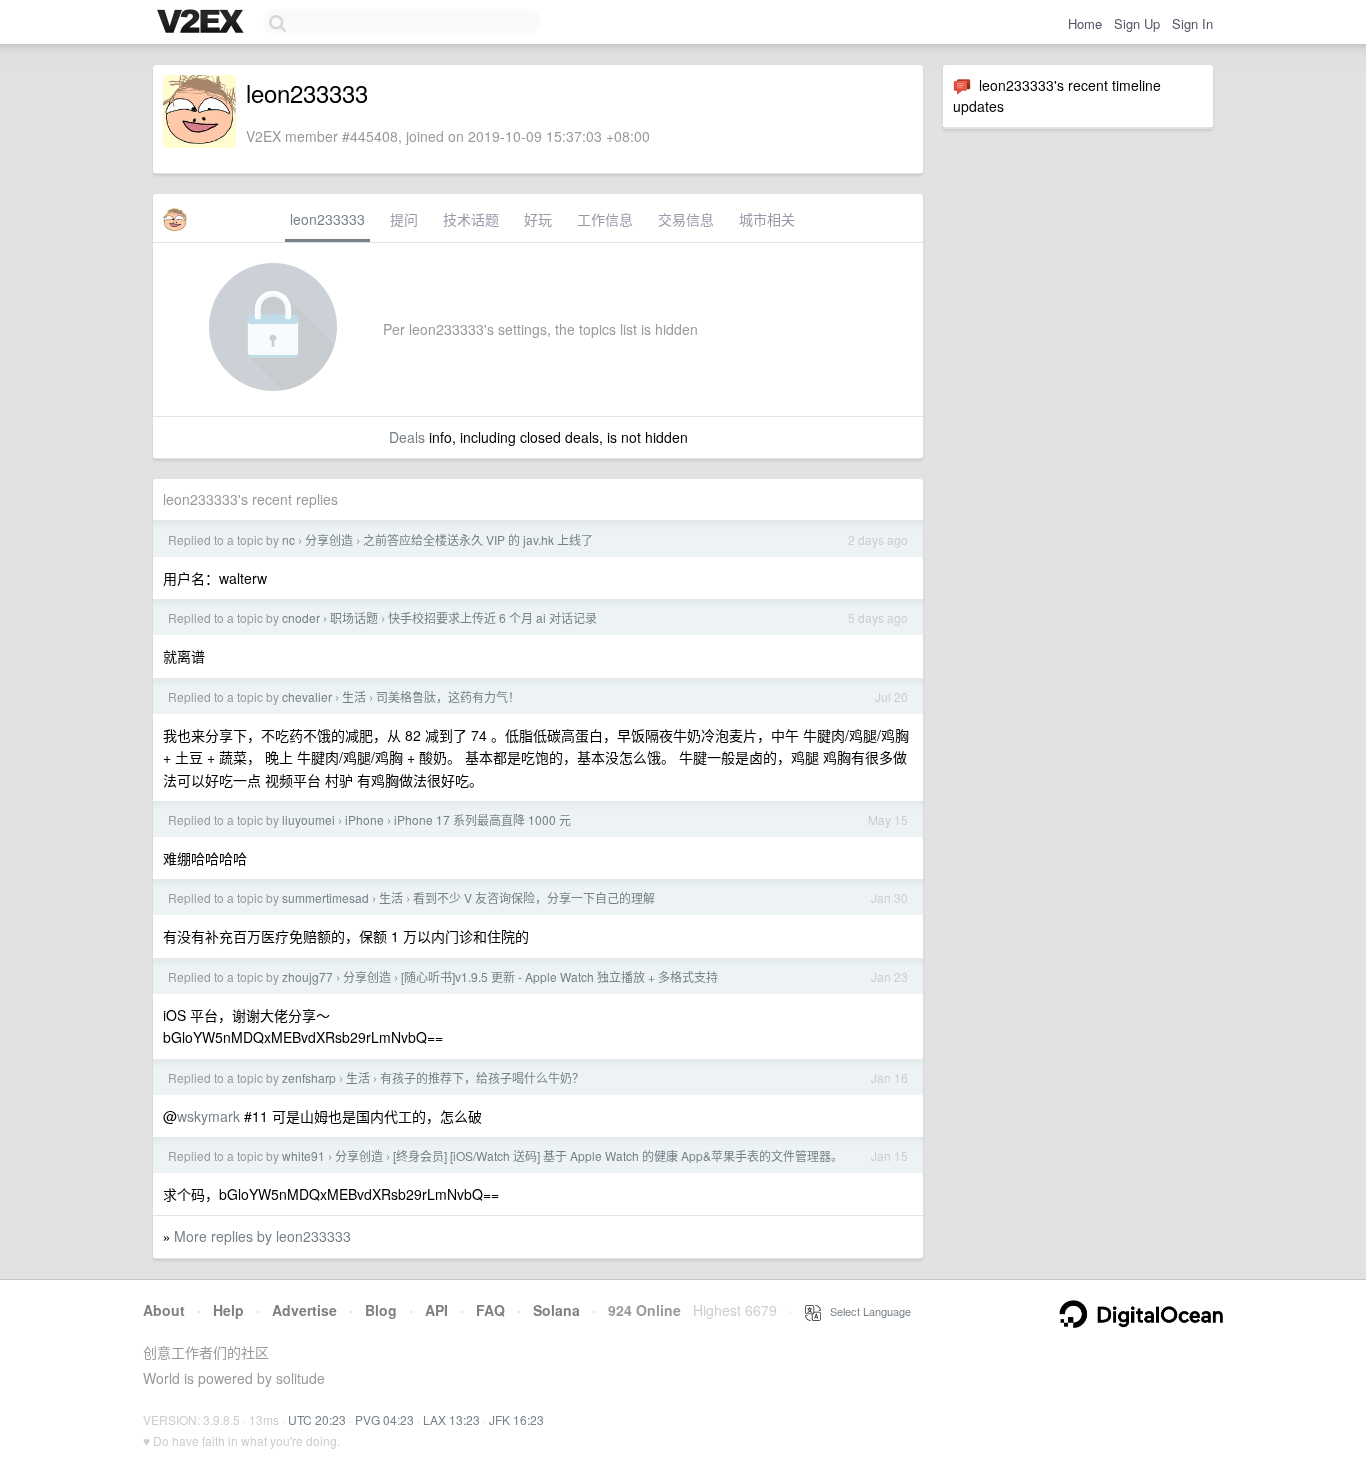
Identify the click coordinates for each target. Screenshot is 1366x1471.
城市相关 (767, 219)
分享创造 (329, 539)
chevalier (307, 696)
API (436, 1310)
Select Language (866, 1311)
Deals (407, 437)
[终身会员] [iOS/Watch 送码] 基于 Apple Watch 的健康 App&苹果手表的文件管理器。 (618, 1155)
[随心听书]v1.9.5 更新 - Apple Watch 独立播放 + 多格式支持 (559, 976)
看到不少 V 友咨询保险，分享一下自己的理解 (534, 897)
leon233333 (327, 219)
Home (1085, 23)
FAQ (490, 1310)
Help (228, 1310)
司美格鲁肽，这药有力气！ (448, 696)
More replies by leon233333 (262, 1236)
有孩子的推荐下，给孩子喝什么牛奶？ (482, 1077)
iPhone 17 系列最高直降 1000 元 (482, 819)
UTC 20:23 (317, 1419)
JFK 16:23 (516, 1419)
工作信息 (605, 219)
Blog (381, 1310)
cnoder (301, 617)
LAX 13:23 (451, 1419)
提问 (404, 219)
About (164, 1310)
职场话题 (354, 617)
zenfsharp (309, 1077)
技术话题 (471, 219)
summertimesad (325, 897)
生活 (354, 696)
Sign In (1192, 23)
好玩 (538, 219)
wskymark (208, 1116)
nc (288, 539)
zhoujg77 (307, 976)
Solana (556, 1310)
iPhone (364, 819)
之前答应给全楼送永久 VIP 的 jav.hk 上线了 (478, 539)
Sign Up (1137, 23)
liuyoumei (308, 819)
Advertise (304, 1310)
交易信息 (686, 219)
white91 (303, 1155)
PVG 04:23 (384, 1419)
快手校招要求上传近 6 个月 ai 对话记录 (492, 617)
